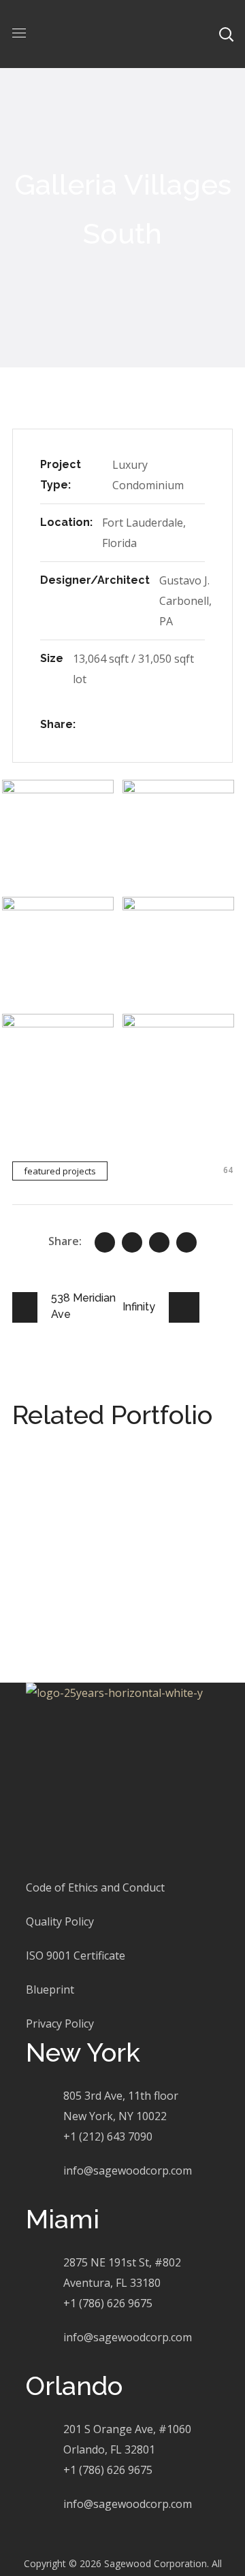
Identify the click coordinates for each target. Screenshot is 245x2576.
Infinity (66, 1567)
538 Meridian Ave (105, 1485)
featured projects (60, 1171)
